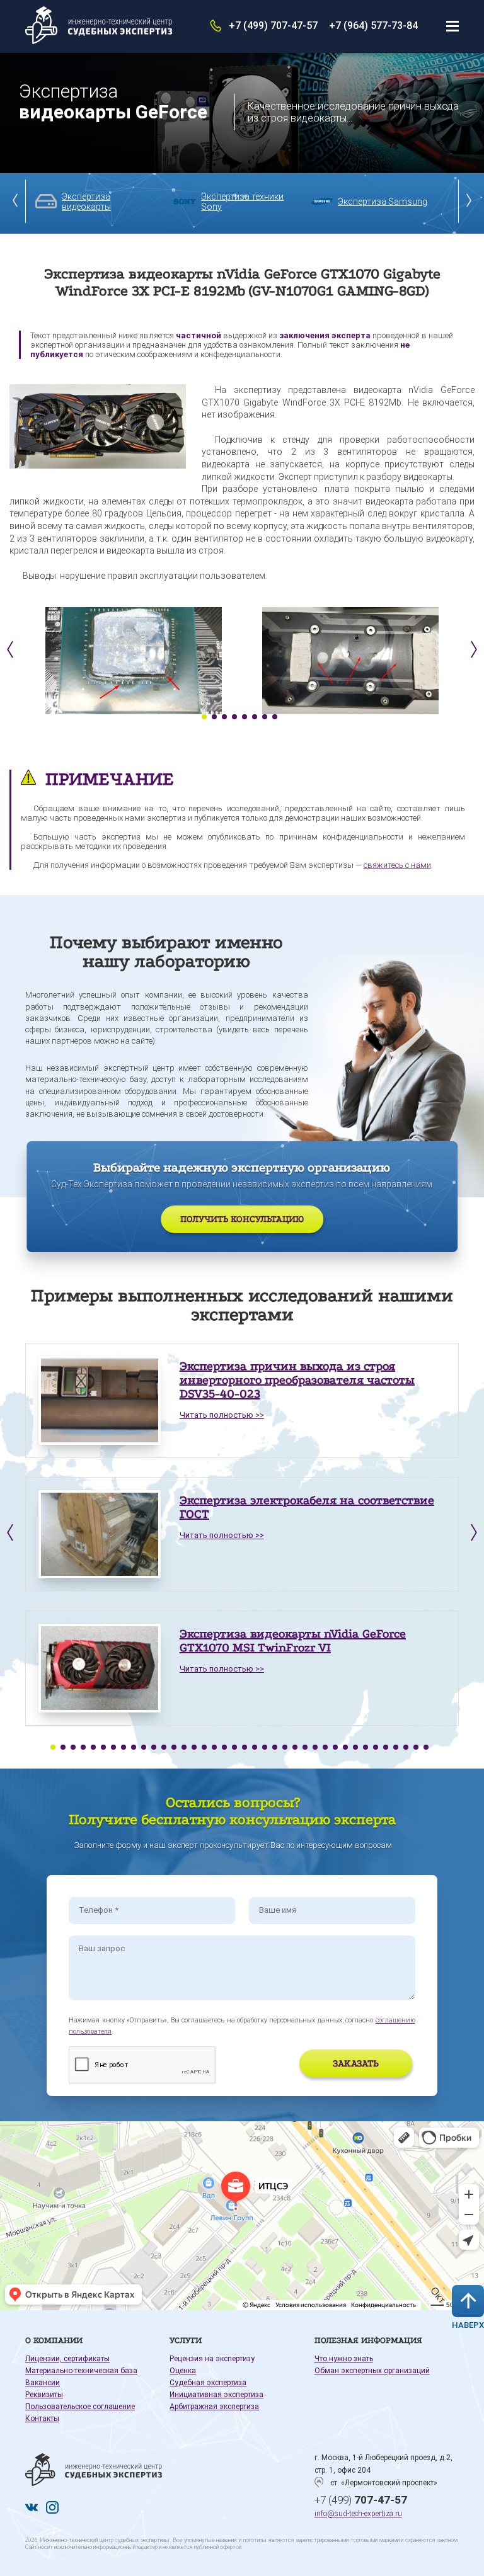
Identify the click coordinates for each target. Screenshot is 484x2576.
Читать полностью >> (222, 1415)
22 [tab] (265, 1747)
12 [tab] (164, 1747)
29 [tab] (335, 1747)
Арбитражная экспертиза (214, 2407)
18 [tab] (224, 1747)
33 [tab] (376, 1747)
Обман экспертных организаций (372, 2371)
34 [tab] (386, 1747)
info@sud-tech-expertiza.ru (358, 2514)
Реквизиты (44, 2395)
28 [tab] (325, 1747)
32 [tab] (366, 1747)
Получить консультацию (242, 1219)
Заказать (356, 2063)
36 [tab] (406, 1747)
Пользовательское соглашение (80, 2407)
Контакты (42, 2419)
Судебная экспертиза (208, 2383)
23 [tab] (275, 1747)
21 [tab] (255, 1747)
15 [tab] (194, 1747)
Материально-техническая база (81, 2371)
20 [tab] (245, 1747)
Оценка (183, 2371)
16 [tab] (204, 1747)
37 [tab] (416, 1747)
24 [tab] (285, 1747)
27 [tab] (315, 1747)
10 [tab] (144, 1747)
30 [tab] (345, 1747)
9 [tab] (134, 1747)
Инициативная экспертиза (216, 2395)
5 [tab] (245, 717)
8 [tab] (275, 717)
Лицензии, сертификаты (67, 2359)
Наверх (468, 2325)
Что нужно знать (344, 2359)
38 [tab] (426, 1747)
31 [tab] (355, 1747)
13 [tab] (174, 1747)
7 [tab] (265, 717)
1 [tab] (204, 717)
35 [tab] (396, 1747)
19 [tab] (234, 1747)
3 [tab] (224, 717)
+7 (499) (361, 2500)
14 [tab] (184, 1747)
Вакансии (43, 2383)
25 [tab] (295, 1747)
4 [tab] (234, 717)
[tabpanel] (134, 661)
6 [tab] (255, 717)
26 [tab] (305, 1747)
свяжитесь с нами (397, 865)
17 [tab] (214, 1747)
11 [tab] (154, 1747)
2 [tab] (214, 717)
